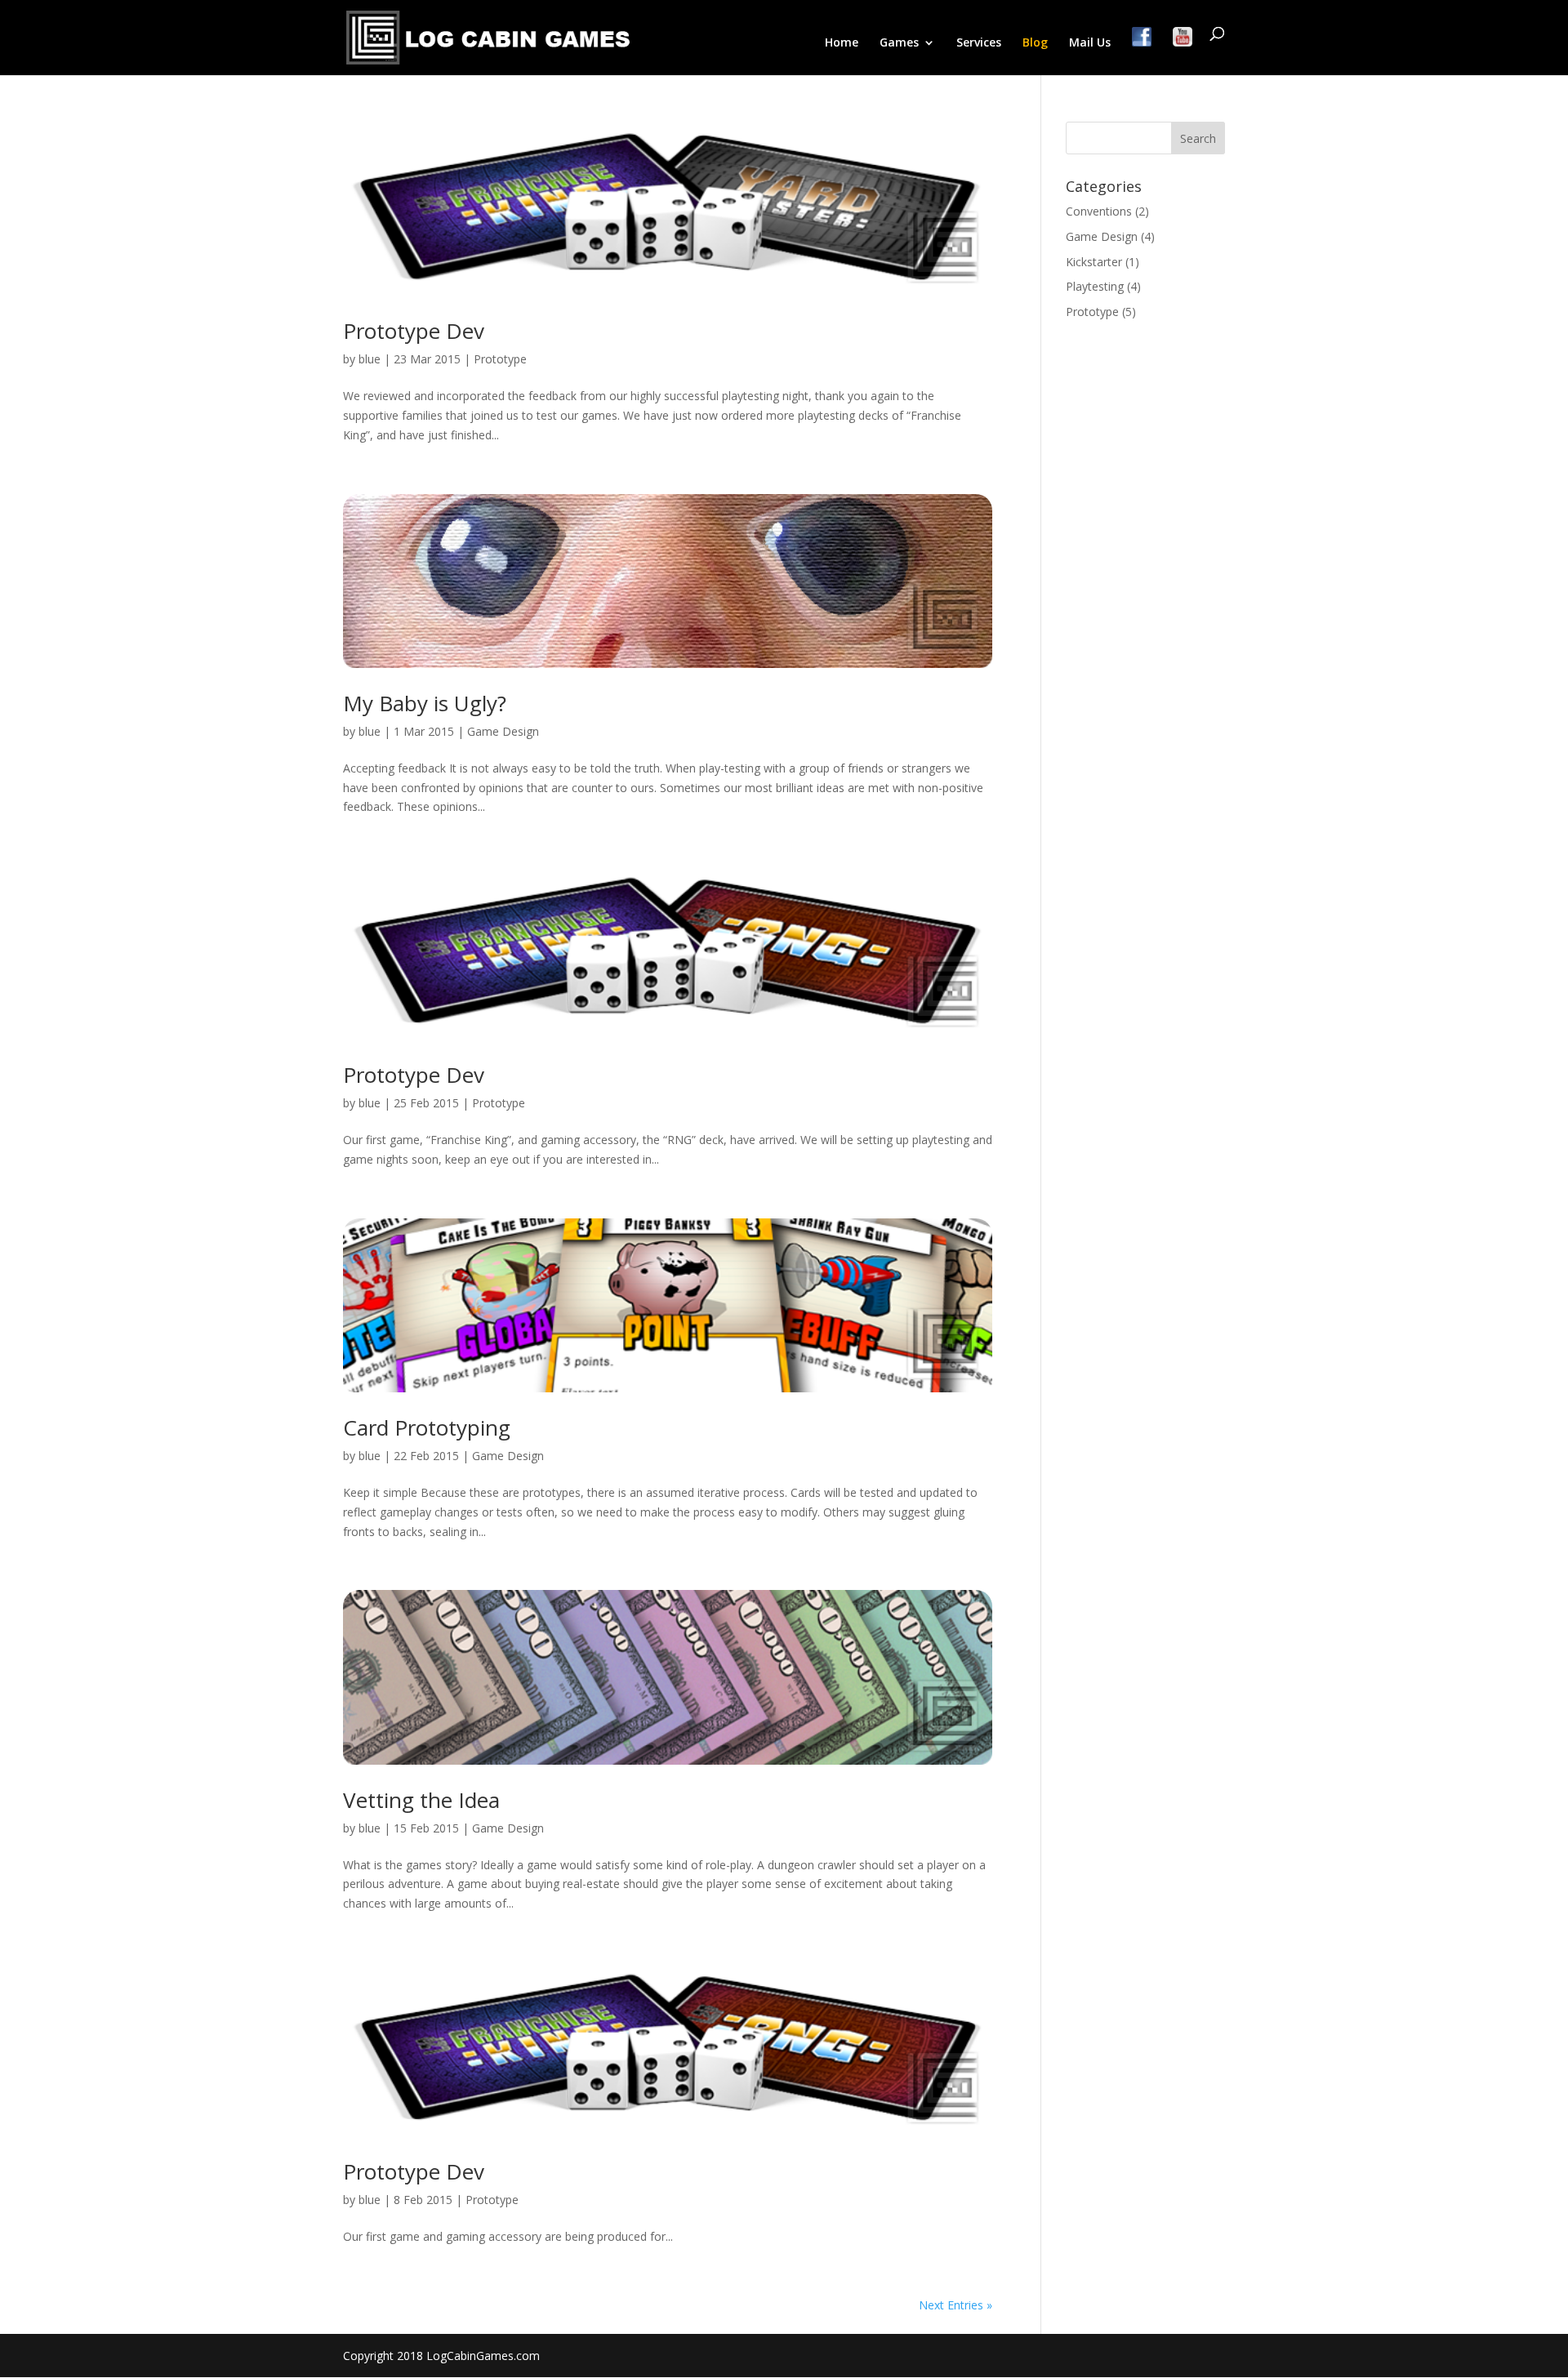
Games (899, 43)
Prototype (500, 359)
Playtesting (1095, 286)
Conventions (1099, 211)
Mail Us (1090, 43)
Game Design (503, 731)
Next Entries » (955, 2305)
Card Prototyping (427, 1427)
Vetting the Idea (421, 1800)
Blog (1035, 43)
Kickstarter (1094, 262)
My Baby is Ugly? (425, 703)
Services (979, 43)
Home (842, 43)
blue (370, 359)
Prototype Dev (414, 331)
